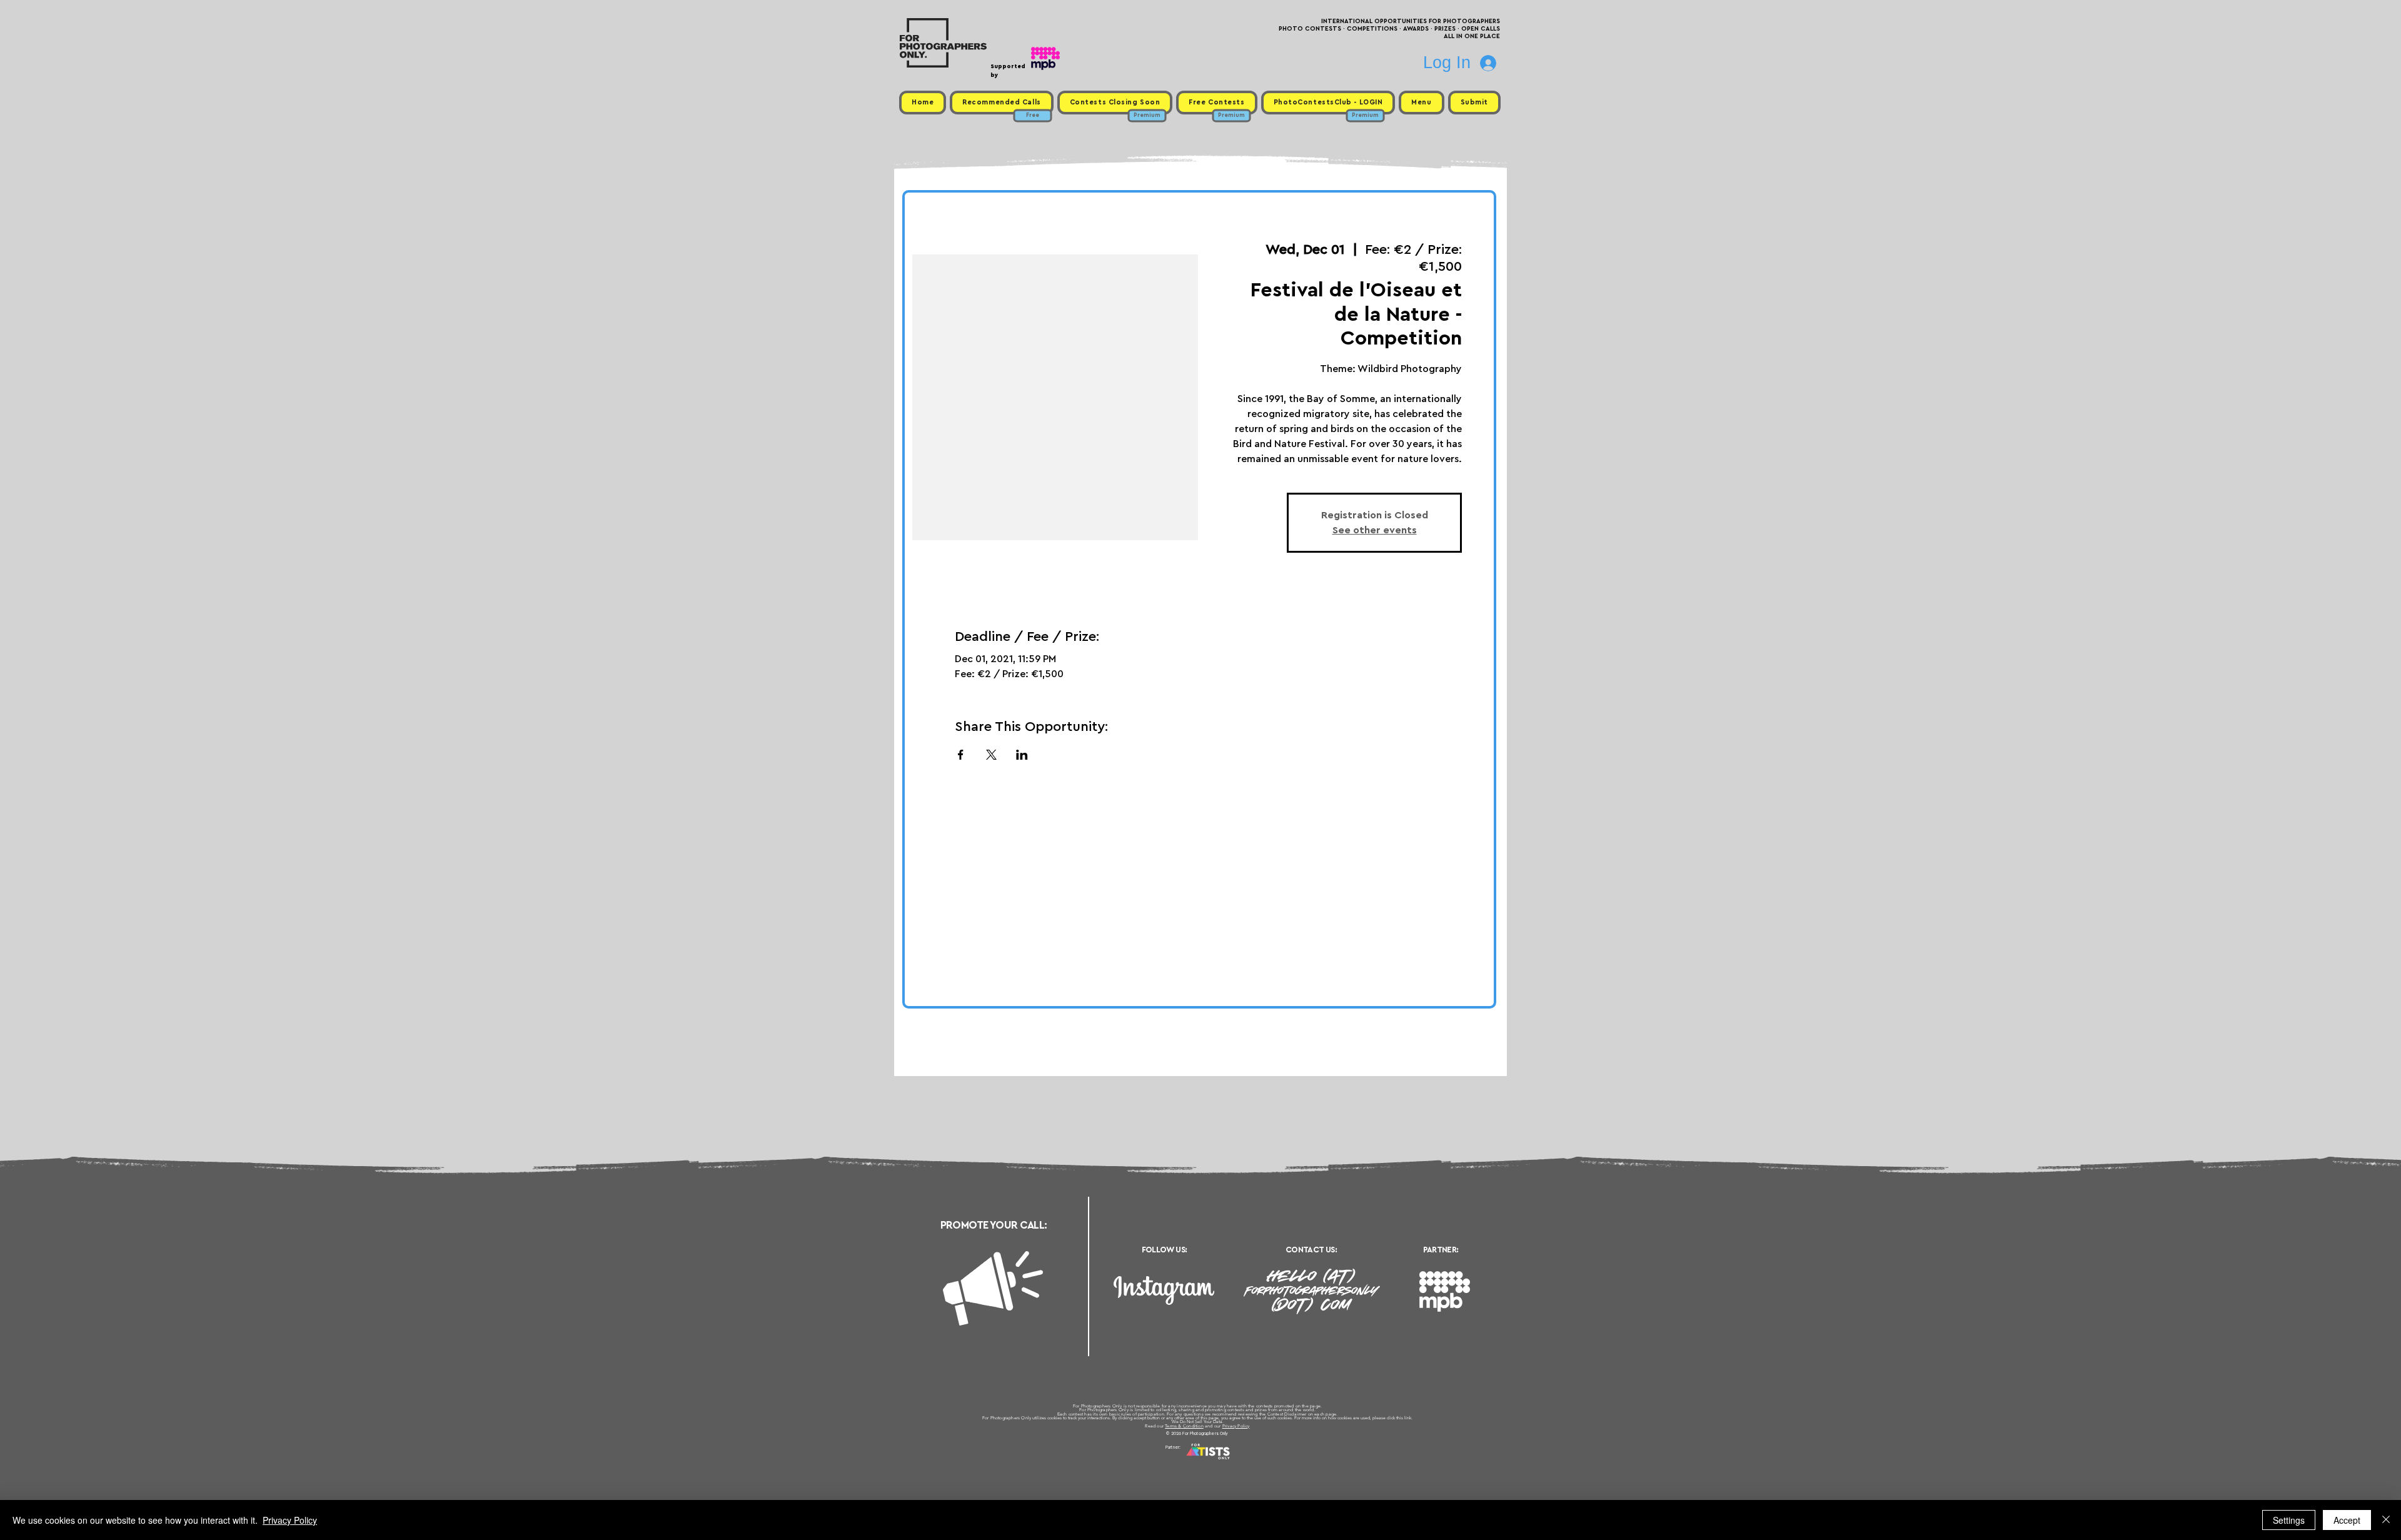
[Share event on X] (991, 755)
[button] (1421, 103)
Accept (2347, 1520)
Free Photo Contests (1181, 1462)
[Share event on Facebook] (961, 755)
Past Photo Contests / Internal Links (1242, 1462)
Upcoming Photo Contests (1131, 1462)
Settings (2289, 1520)
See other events (1375, 530)
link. (1408, 1418)
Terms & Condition (1184, 1426)
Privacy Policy (1236, 1426)
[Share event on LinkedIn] (1022, 755)
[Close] (2386, 1520)
